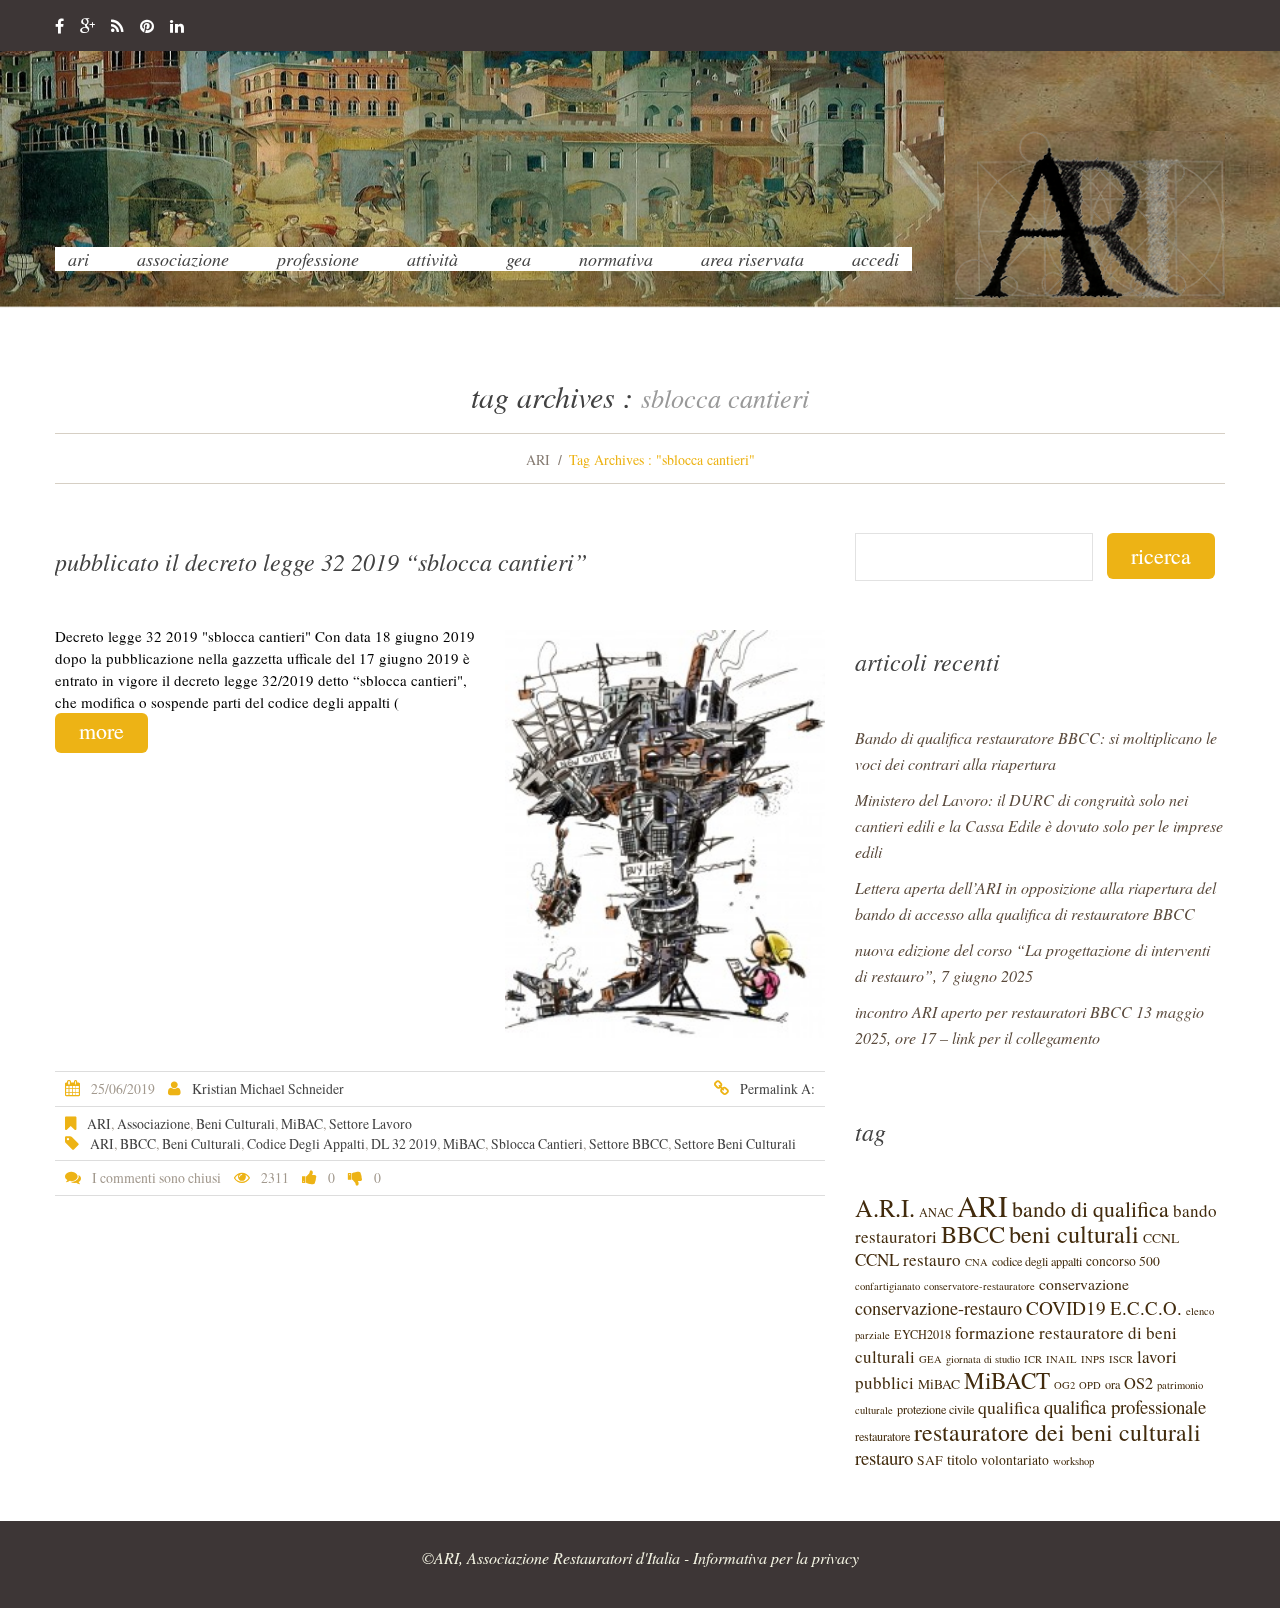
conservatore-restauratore (979, 1286)
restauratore (882, 1436)
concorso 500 (1123, 1261)
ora (1112, 1384)
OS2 (1138, 1383)
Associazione (183, 259)
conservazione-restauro (938, 1308)
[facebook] (59, 27)
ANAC (936, 1212)
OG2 (1064, 1385)
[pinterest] (147, 27)
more (101, 730)
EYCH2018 (922, 1334)
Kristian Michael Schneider (268, 1088)
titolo (962, 1459)
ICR (1033, 1359)
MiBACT (1007, 1380)
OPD (1090, 1385)
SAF (930, 1460)
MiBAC (302, 1123)
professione (318, 259)
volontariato (1015, 1460)
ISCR (1121, 1359)
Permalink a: (777, 1088)
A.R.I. (885, 1207)
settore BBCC (628, 1143)
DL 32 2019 (404, 1143)
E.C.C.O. (1146, 1307)
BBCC (138, 1143)
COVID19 (1066, 1307)
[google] (87, 27)
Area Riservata (752, 259)
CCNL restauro (908, 1259)
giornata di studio (983, 1359)
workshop (1073, 1461)
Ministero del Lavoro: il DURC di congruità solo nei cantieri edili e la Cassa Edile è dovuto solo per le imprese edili (1039, 825)
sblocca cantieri (537, 1143)
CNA (976, 1262)
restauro (884, 1457)
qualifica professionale (1125, 1406)
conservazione (1084, 1283)
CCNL (1161, 1238)
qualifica (1009, 1407)
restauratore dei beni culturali (1057, 1432)
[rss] (117, 27)
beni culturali (235, 1123)
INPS (1093, 1359)
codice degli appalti (306, 1143)
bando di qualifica (1090, 1208)
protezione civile (935, 1409)
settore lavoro (370, 1123)
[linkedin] (177, 27)
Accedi (875, 259)
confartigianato (887, 1286)
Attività (432, 259)
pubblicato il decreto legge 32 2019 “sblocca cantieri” (321, 561)
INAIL (1061, 1359)
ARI (78, 259)
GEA (518, 259)
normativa (616, 259)
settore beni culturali (735, 1143)
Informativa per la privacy (776, 1557)
